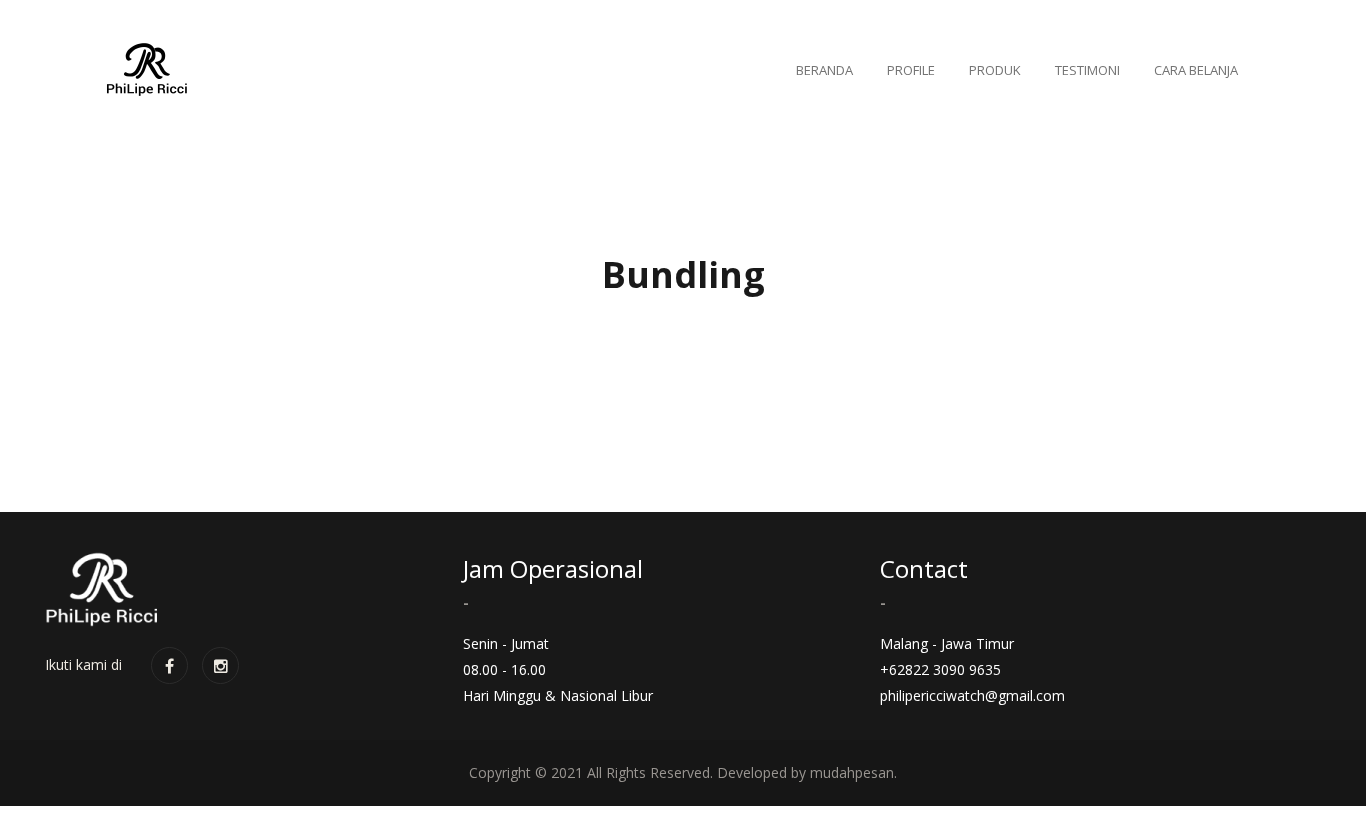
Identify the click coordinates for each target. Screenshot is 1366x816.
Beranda (824, 70)
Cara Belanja (1196, 70)
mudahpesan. (853, 772)
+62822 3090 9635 (940, 669)
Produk (995, 70)
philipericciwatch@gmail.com (972, 695)
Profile (911, 70)
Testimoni (1087, 70)
